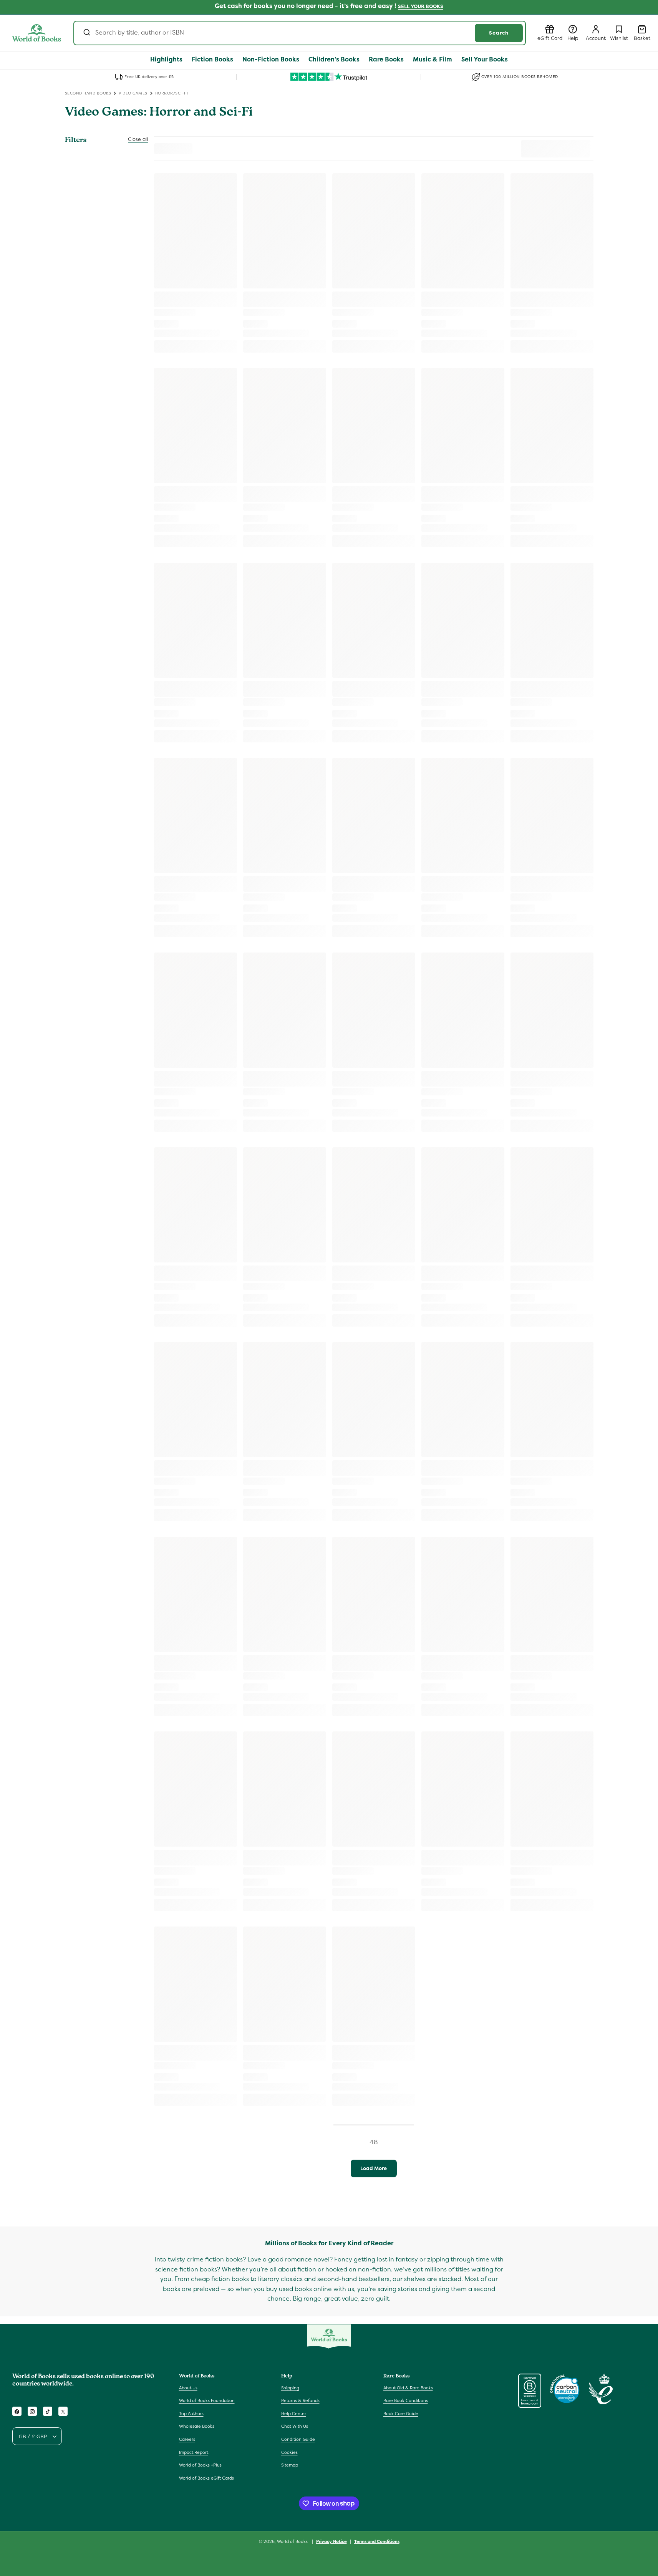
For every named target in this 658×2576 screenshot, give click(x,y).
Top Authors (191, 2414)
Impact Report (194, 2452)
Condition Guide (298, 2439)
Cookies (289, 2452)
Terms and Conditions (377, 2541)
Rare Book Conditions (406, 2400)
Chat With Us (295, 2427)
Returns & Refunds (300, 2400)
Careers (187, 2439)
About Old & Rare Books (408, 2388)
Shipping (290, 2388)
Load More (374, 2168)
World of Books (293, 2541)
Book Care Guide (401, 2414)
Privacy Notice (331, 2541)
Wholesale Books (197, 2427)
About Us (188, 2388)
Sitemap (290, 2465)
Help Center (294, 2414)
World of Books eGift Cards (206, 2478)
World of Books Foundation (207, 2400)
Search (499, 33)
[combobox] (300, 33)
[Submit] (86, 33)
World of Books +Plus (200, 2465)
